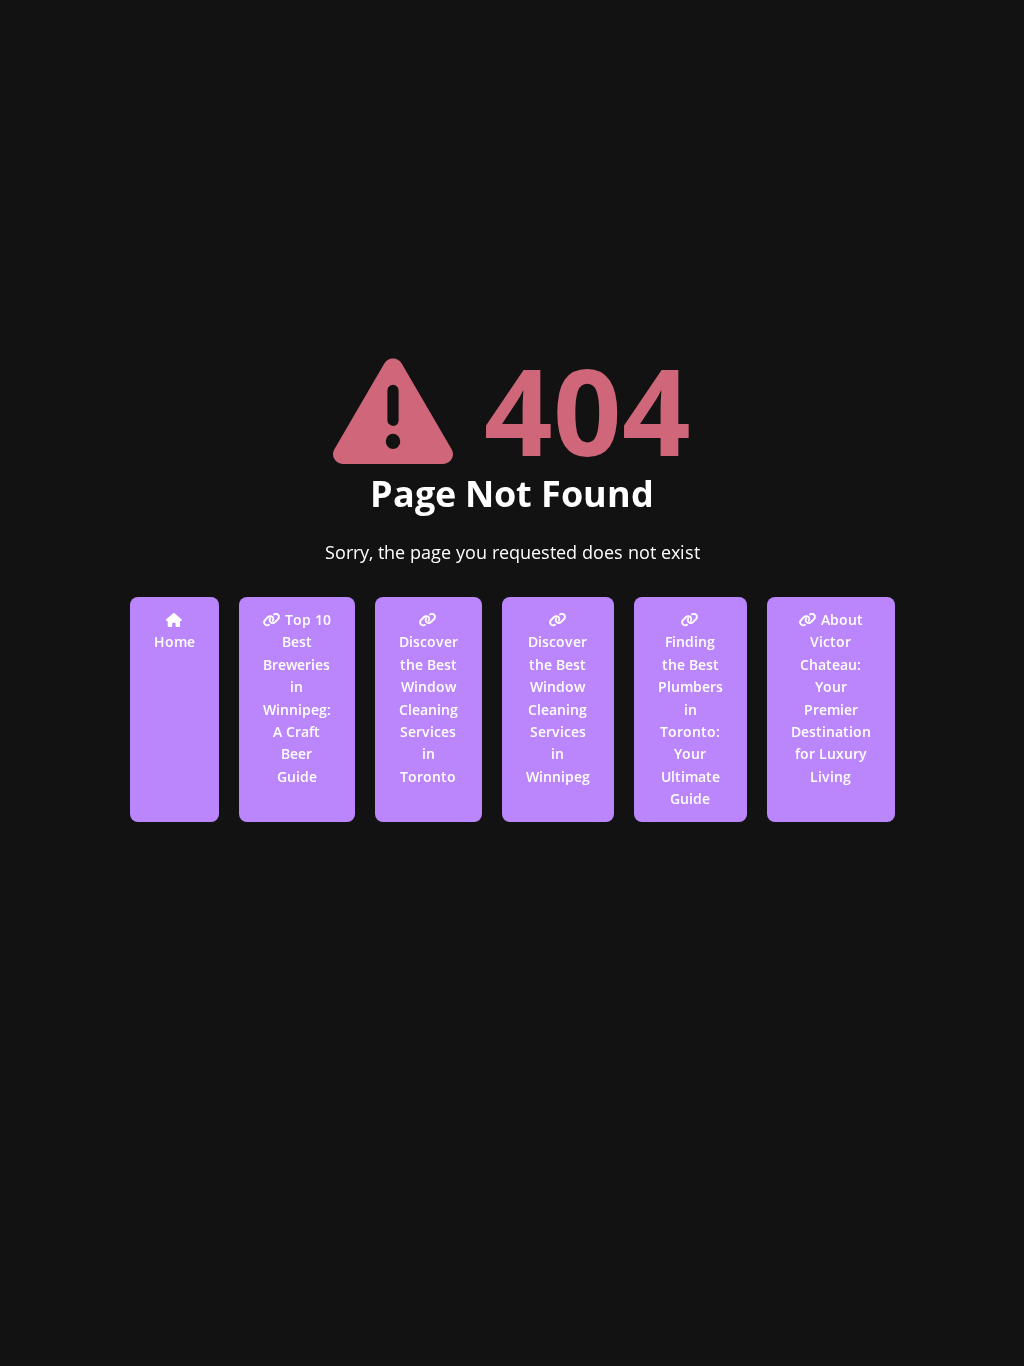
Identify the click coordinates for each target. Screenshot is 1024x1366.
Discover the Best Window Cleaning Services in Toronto (428, 708)
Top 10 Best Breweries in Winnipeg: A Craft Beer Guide (297, 698)
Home (174, 641)
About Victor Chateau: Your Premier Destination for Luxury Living (831, 698)
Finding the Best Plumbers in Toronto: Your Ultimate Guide (690, 720)
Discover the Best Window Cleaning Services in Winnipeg (558, 708)
